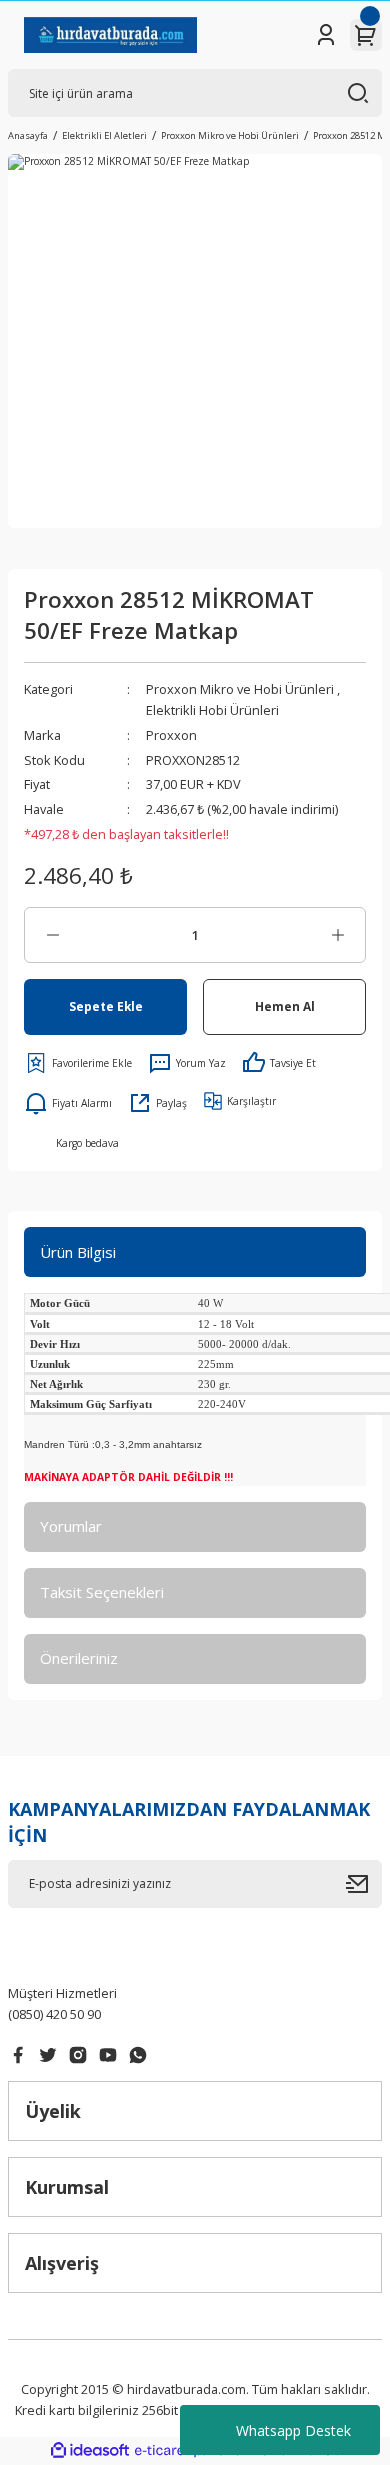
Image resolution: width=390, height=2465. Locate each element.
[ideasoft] (90, 2451)
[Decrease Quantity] (52, 935)
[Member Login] (326, 35)
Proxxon (171, 735)
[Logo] (110, 35)
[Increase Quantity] (337, 935)
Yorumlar (71, 1526)
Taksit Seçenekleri (102, 1592)
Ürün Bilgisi (78, 1252)
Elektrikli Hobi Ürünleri (212, 710)
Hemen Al (285, 1006)
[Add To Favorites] (78, 1063)
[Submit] (364, 1884)
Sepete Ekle (106, 1006)
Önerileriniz (79, 1658)
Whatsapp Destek (293, 2430)
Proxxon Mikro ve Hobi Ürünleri (240, 689)
